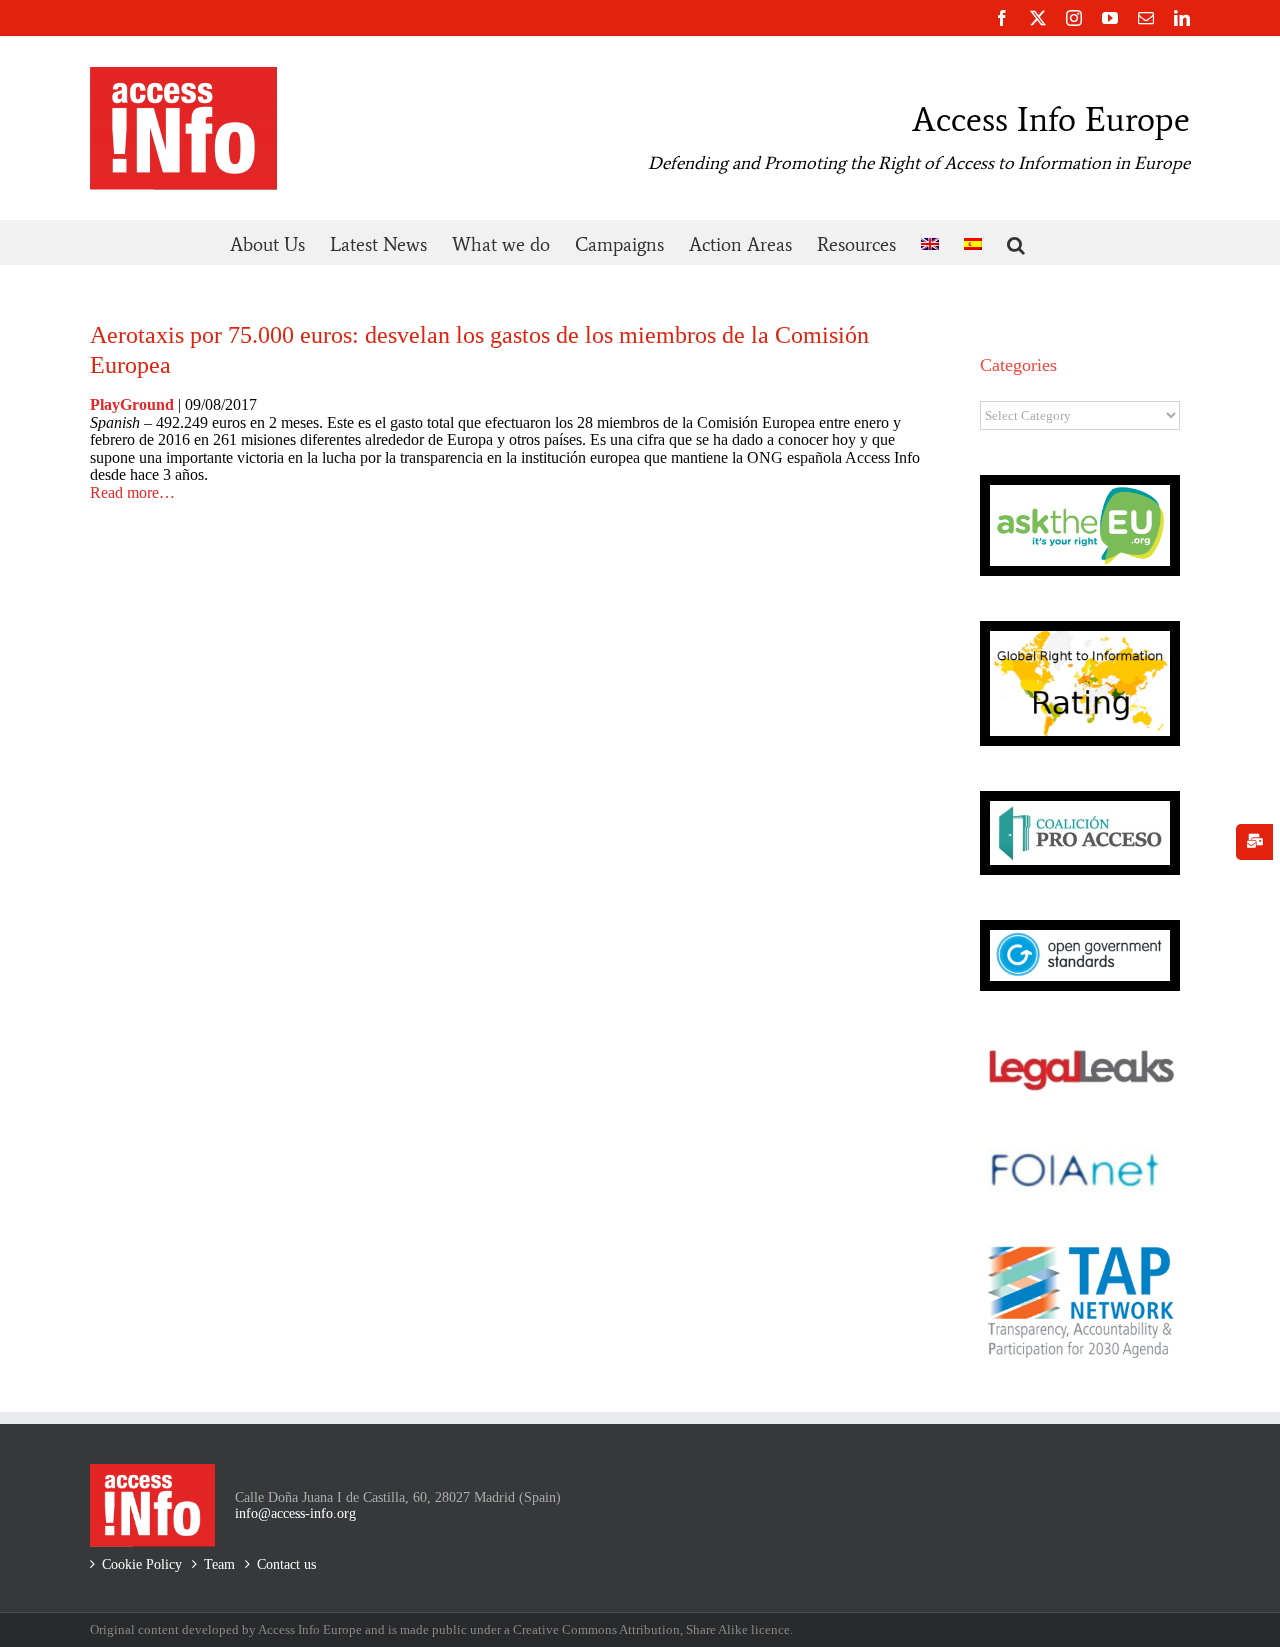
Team (219, 1564)
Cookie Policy (142, 1564)
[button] (1016, 242)
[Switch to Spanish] (973, 242)
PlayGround (134, 404)
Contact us (286, 1564)
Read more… (132, 492)
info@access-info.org (295, 1513)
